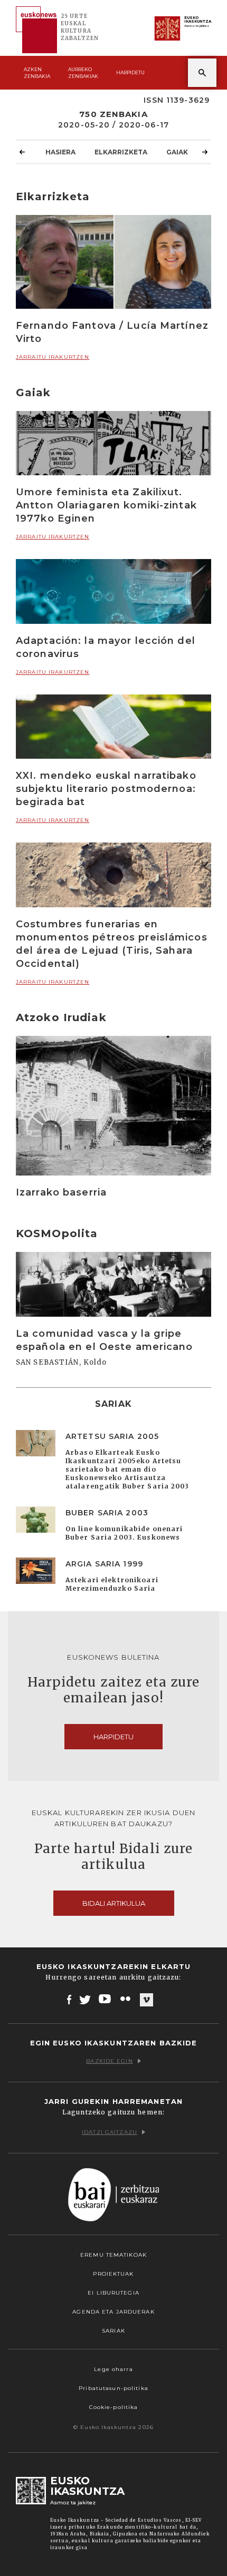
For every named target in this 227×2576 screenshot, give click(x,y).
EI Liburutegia (113, 2293)
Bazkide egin (109, 2061)
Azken (37, 73)
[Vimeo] (146, 2000)
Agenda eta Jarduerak (113, 2312)
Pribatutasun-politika (113, 2388)
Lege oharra (113, 2369)
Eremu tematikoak (113, 2255)
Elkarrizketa (121, 152)
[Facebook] (69, 1999)
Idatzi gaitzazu (110, 2132)
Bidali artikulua (114, 1903)
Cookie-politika (114, 2407)
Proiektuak (113, 2274)
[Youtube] (106, 1999)
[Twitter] (85, 1999)
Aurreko (83, 73)
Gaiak (177, 152)
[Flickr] (126, 1999)
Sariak (113, 2331)
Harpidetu (130, 72)
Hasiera (60, 152)
